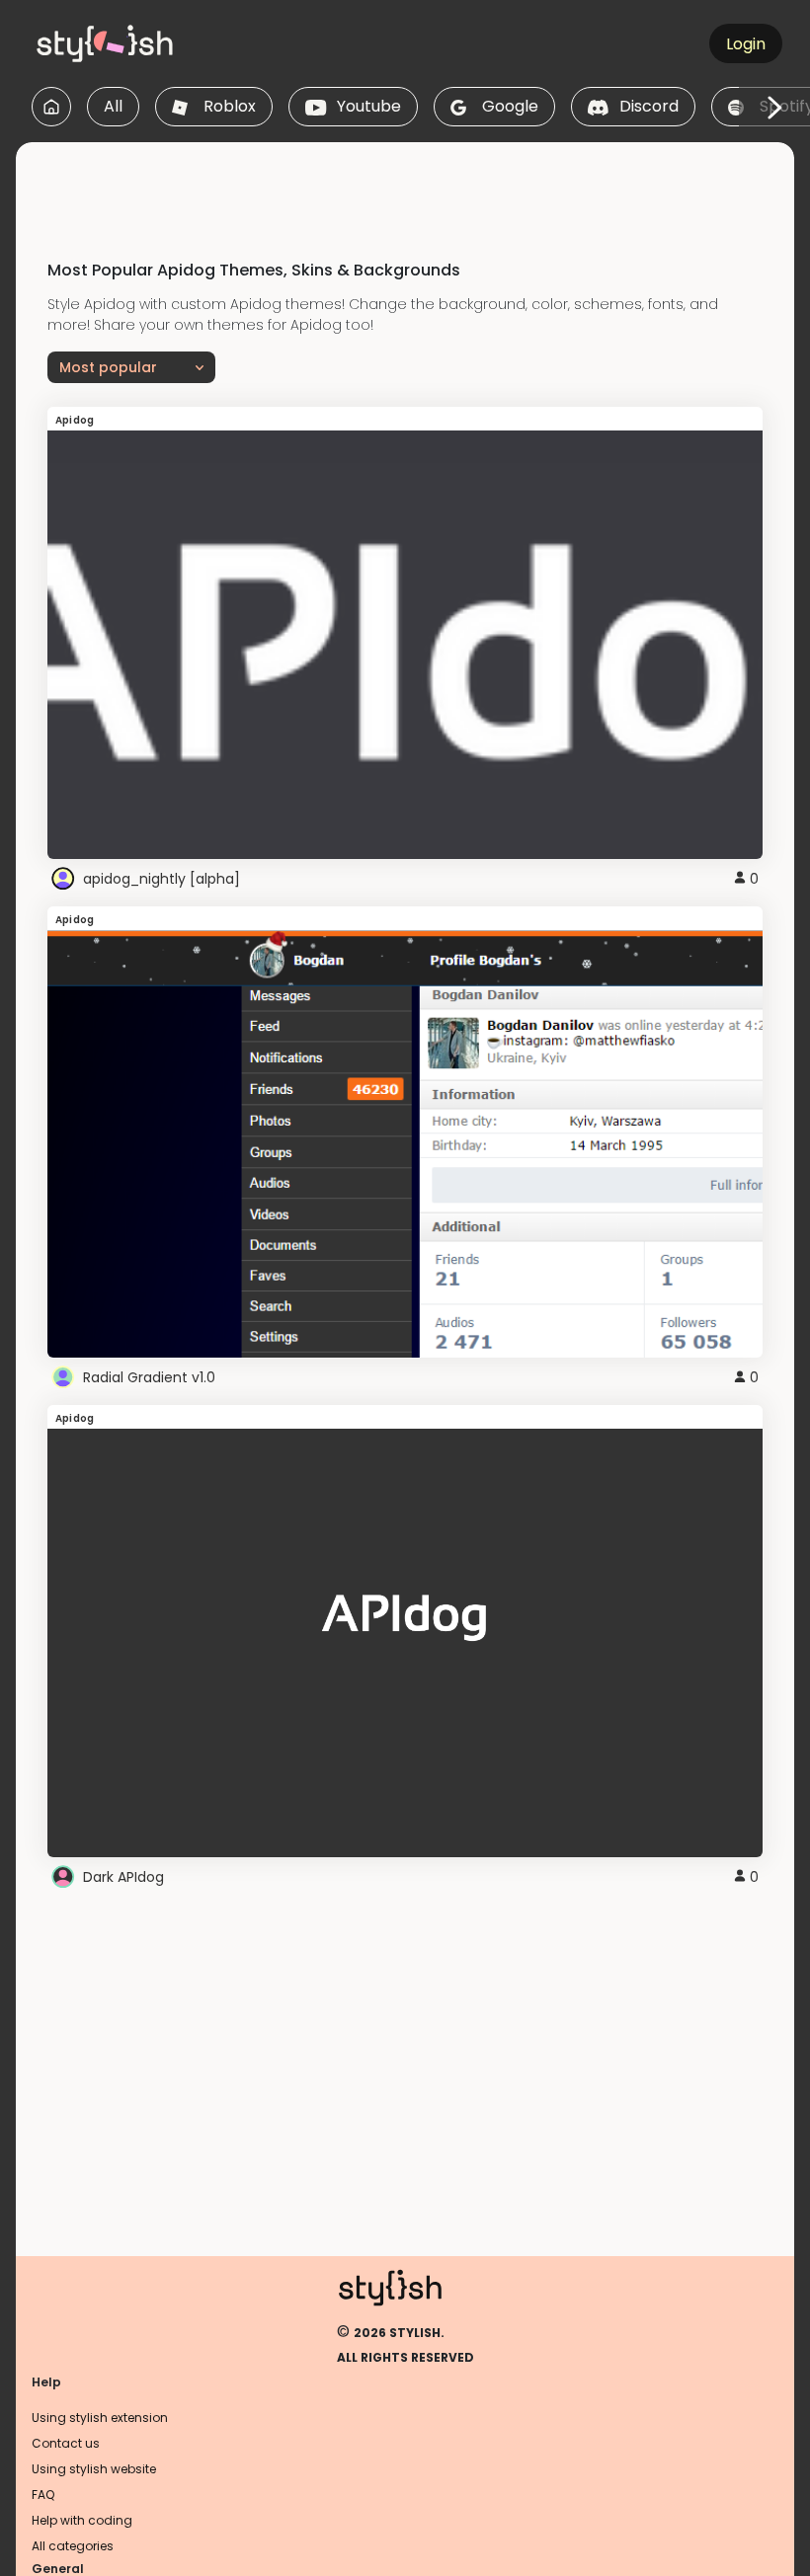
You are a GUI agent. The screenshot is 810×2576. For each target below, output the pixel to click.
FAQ (43, 2495)
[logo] (124, 43)
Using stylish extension (100, 2418)
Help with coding (82, 2520)
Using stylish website (94, 2469)
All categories (73, 2546)
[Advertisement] (405, 187)
